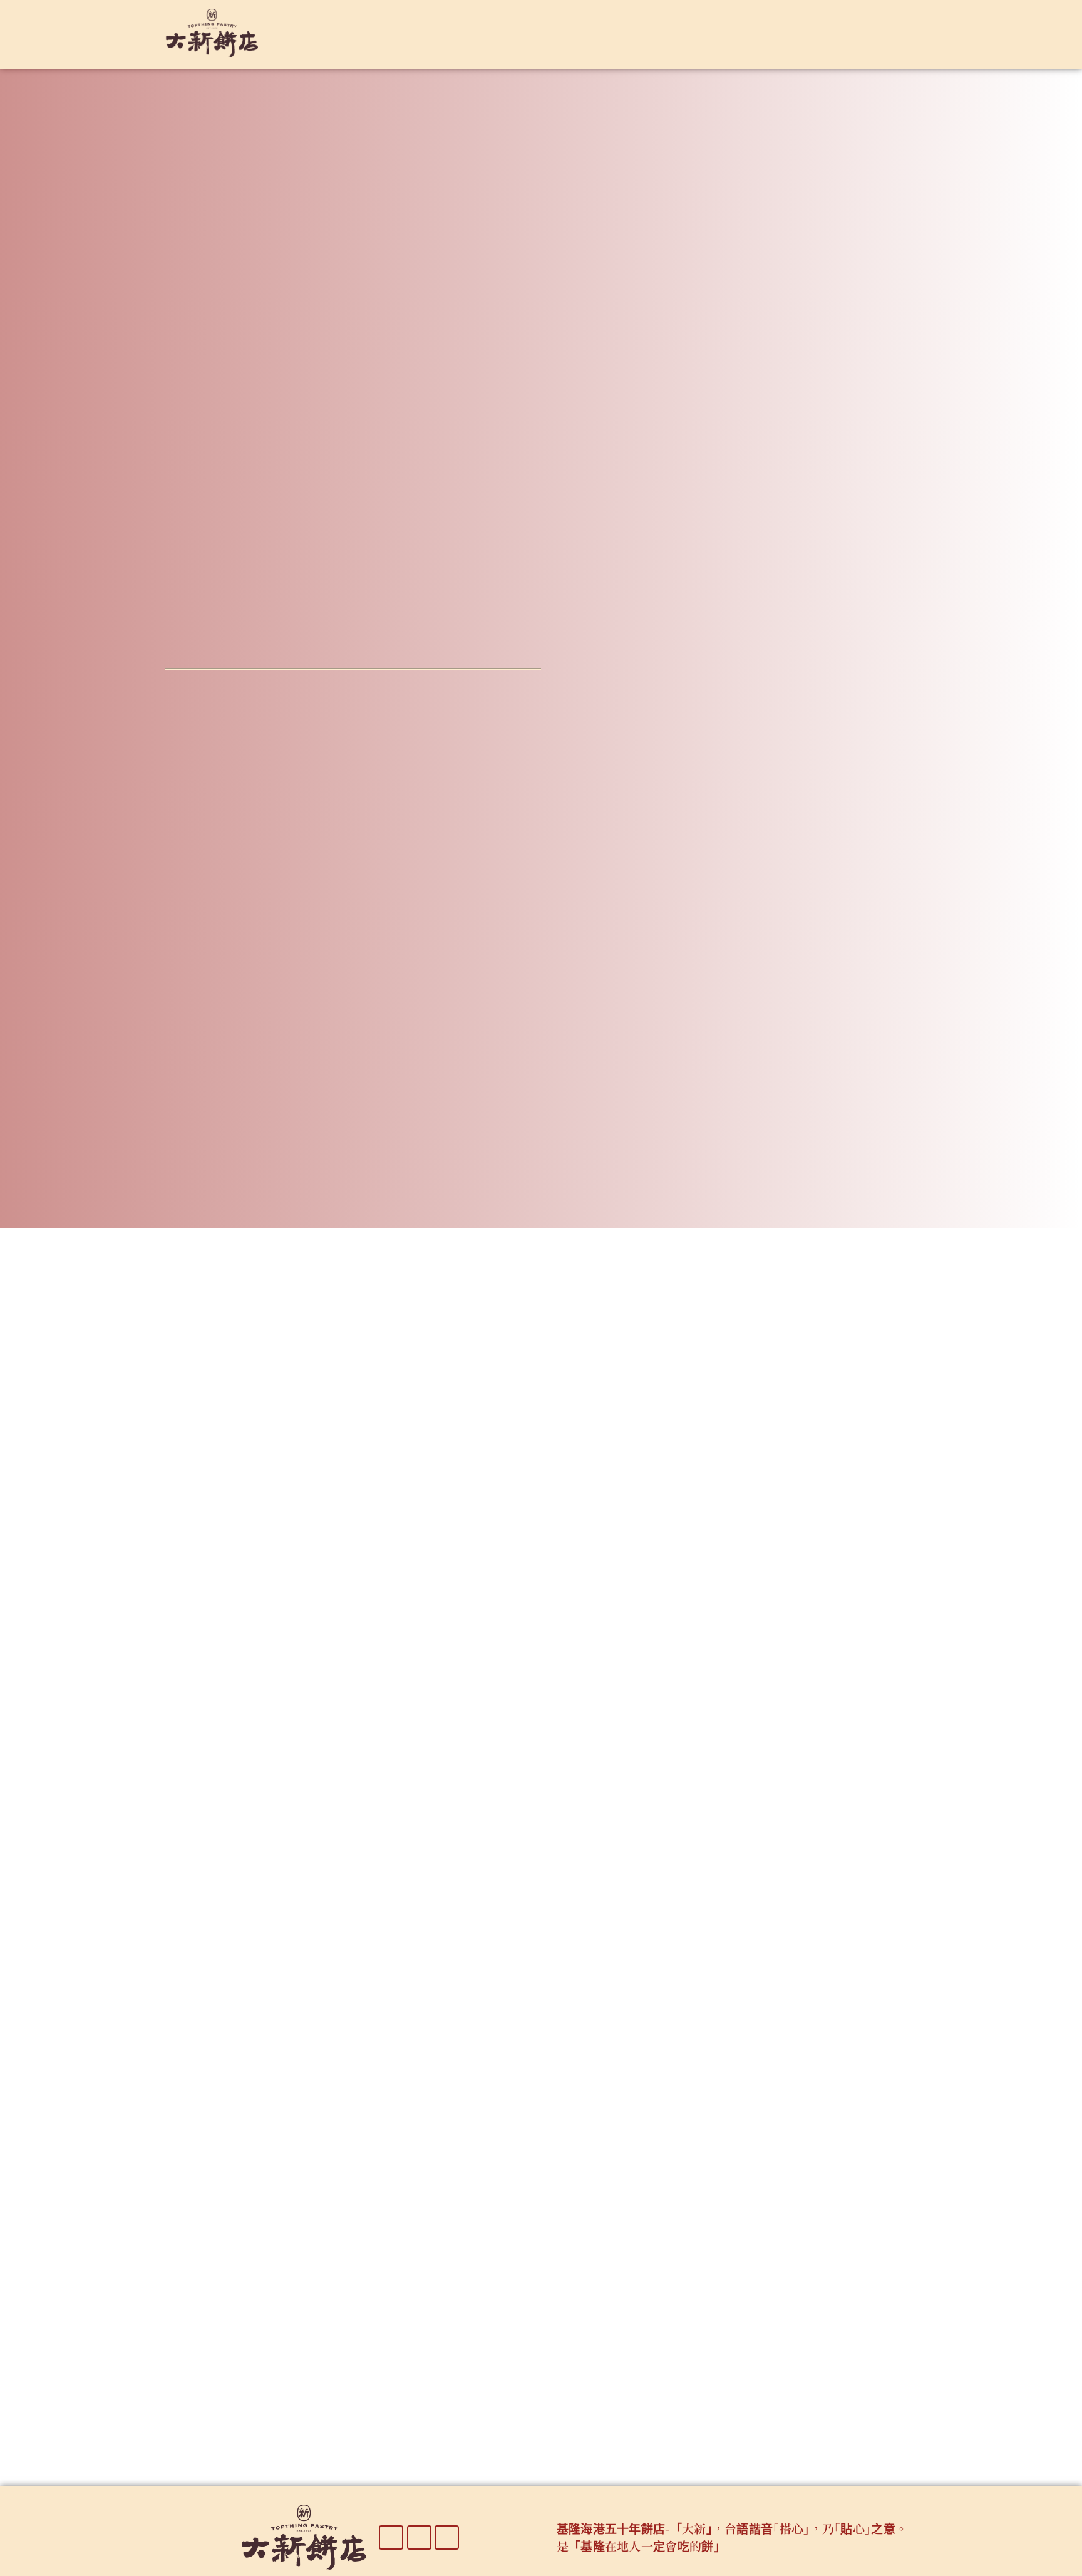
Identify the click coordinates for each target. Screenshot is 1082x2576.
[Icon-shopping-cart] (447, 2537)
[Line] (419, 2537)
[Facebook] (391, 2537)
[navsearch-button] (882, 31)
